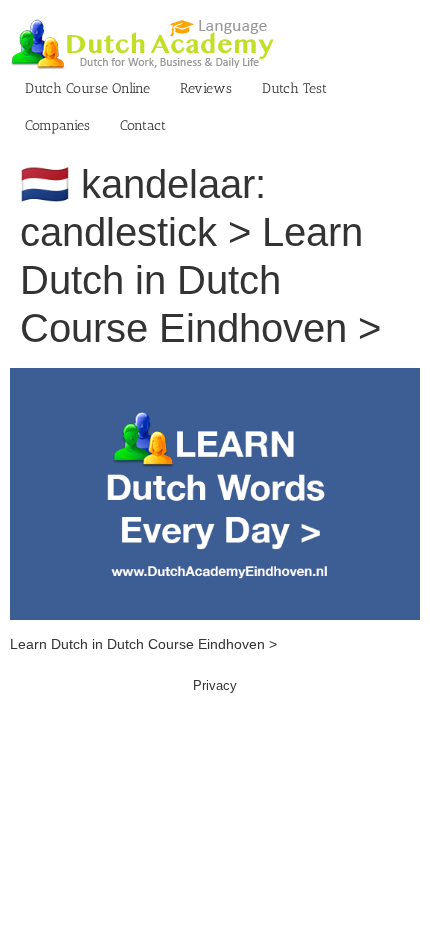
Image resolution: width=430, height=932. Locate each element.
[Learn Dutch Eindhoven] (215, 378)
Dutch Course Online (87, 88)
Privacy (215, 685)
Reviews (206, 88)
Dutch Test (294, 88)
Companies (57, 125)
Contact (143, 125)
